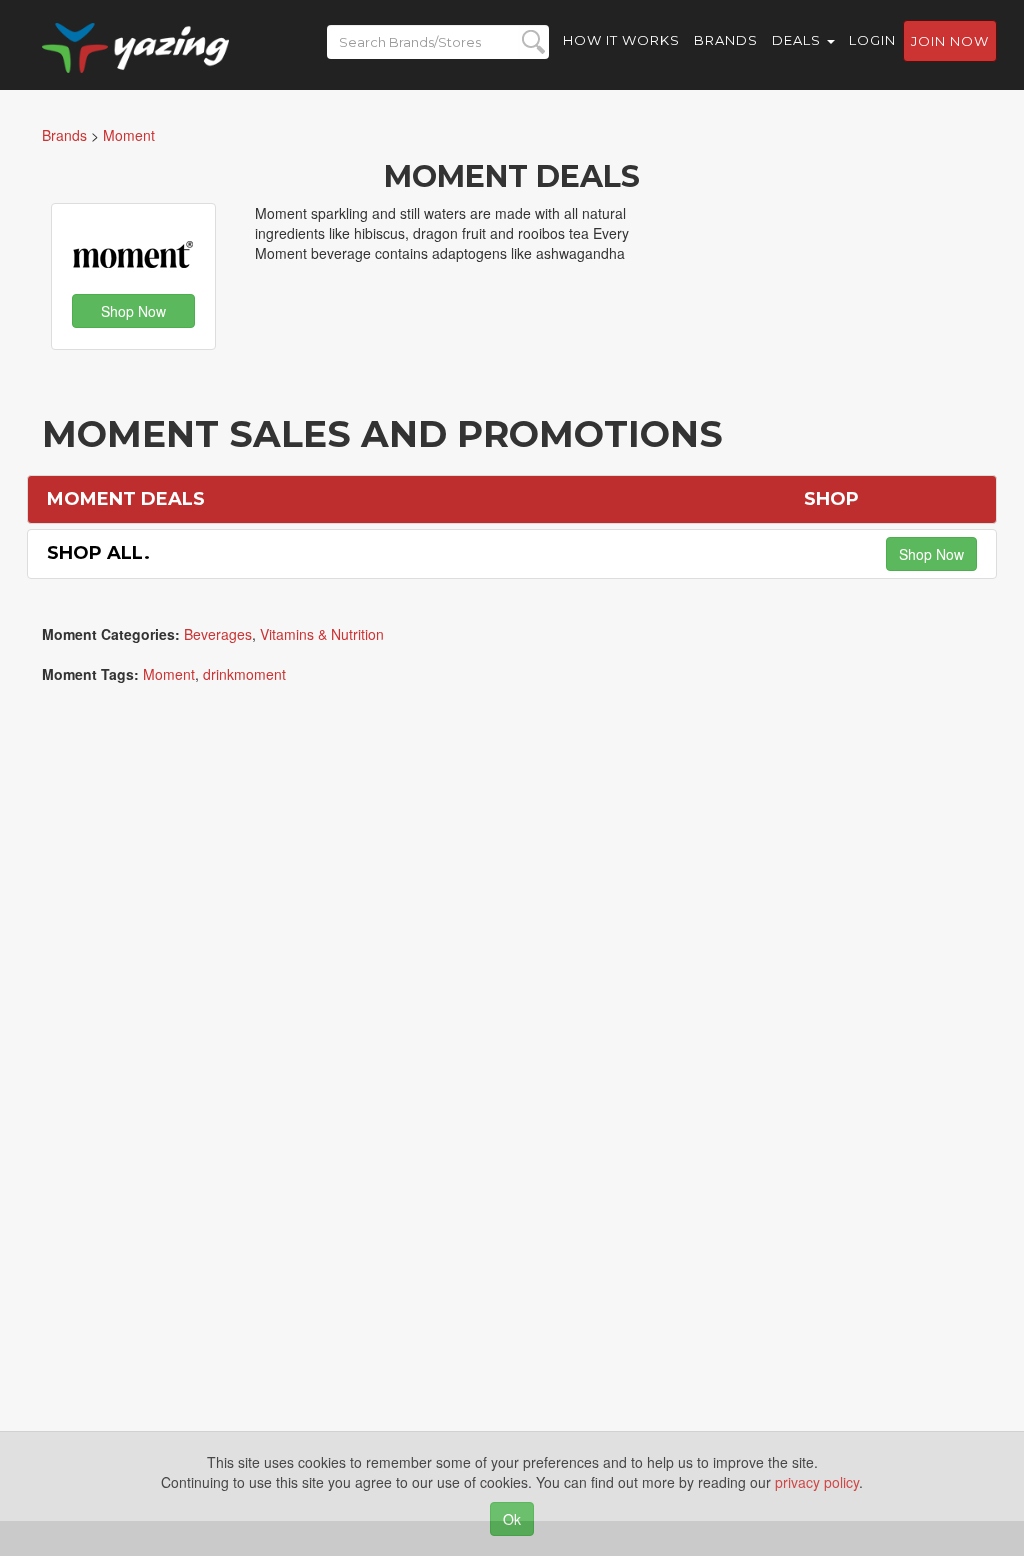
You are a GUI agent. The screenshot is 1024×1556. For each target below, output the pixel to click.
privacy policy (817, 1482)
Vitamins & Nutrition (322, 634)
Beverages (218, 634)
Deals (798, 40)
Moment (169, 674)
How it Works (621, 40)
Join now (950, 41)
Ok (512, 1519)
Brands (726, 40)
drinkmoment (244, 674)
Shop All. (98, 553)
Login (872, 40)
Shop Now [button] (133, 311)
